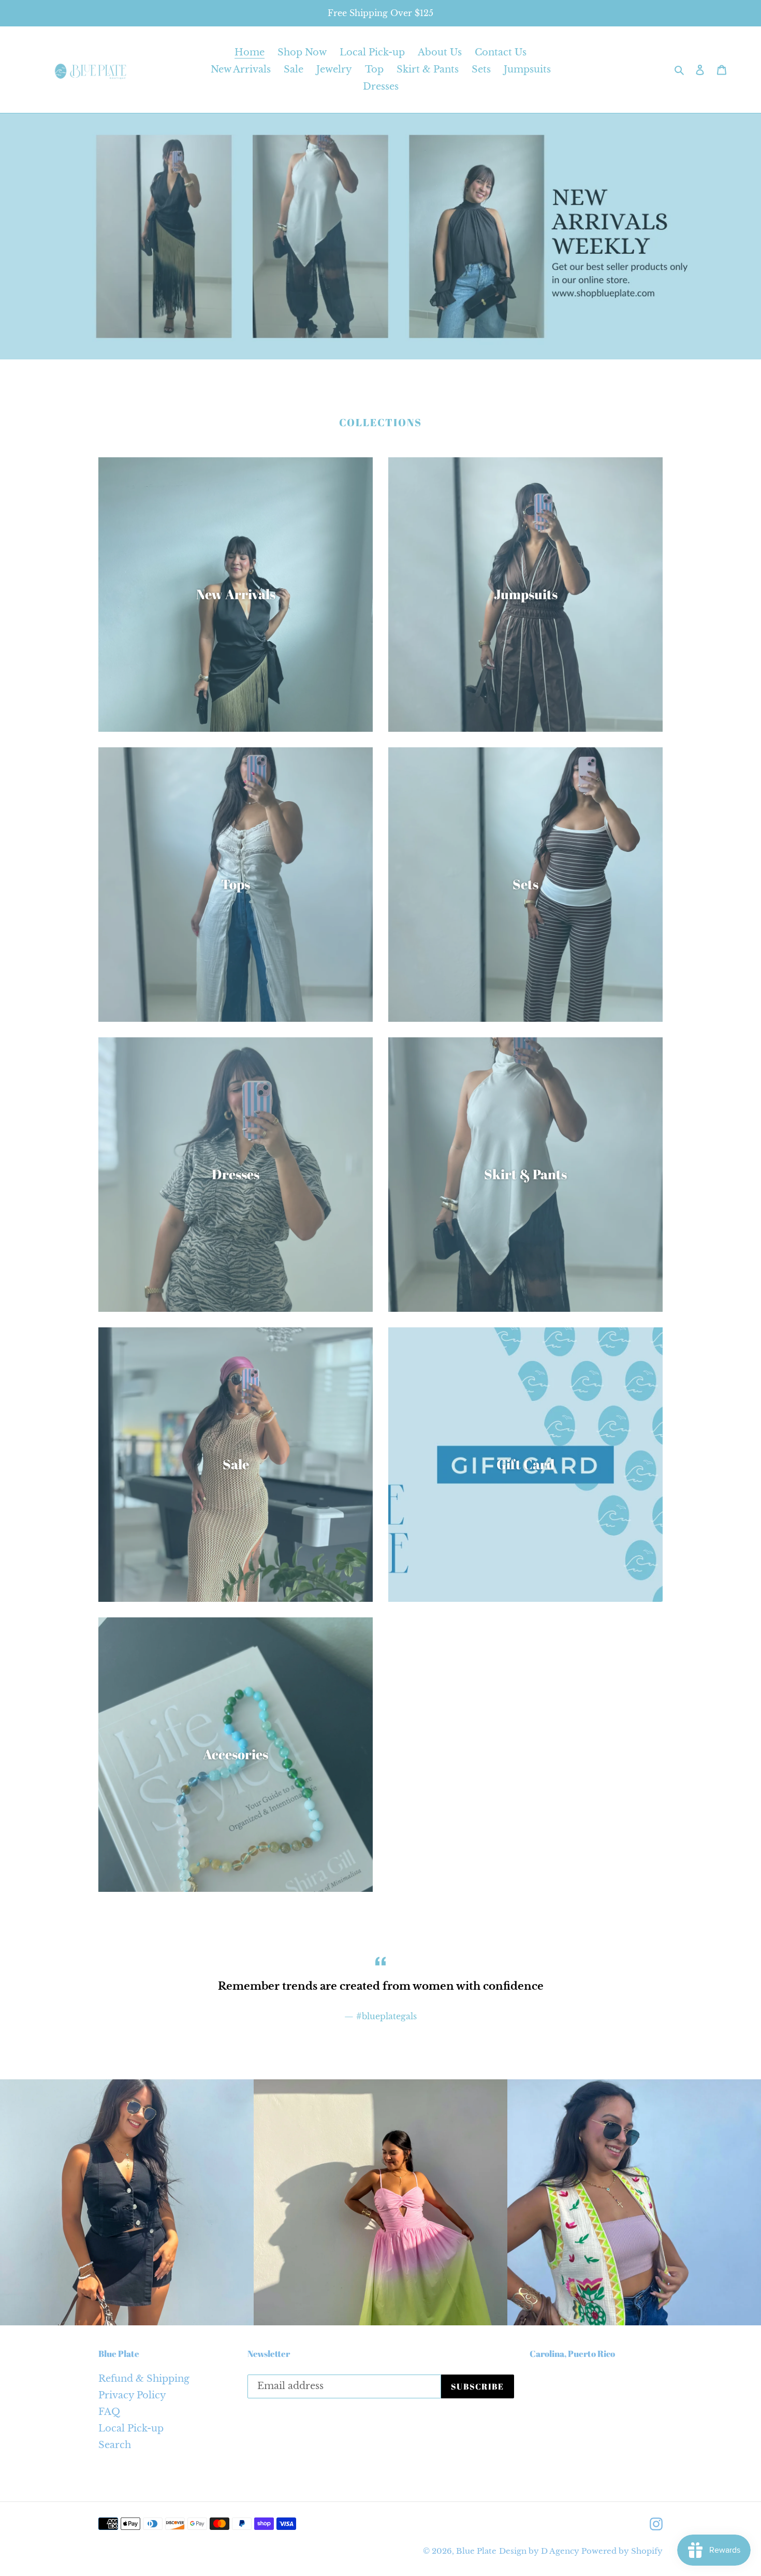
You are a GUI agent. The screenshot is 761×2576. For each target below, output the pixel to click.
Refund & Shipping (144, 2379)
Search (115, 2445)
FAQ (109, 2412)
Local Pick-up (131, 2428)
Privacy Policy (132, 2395)
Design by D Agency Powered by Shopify (581, 2551)
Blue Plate (476, 2551)
